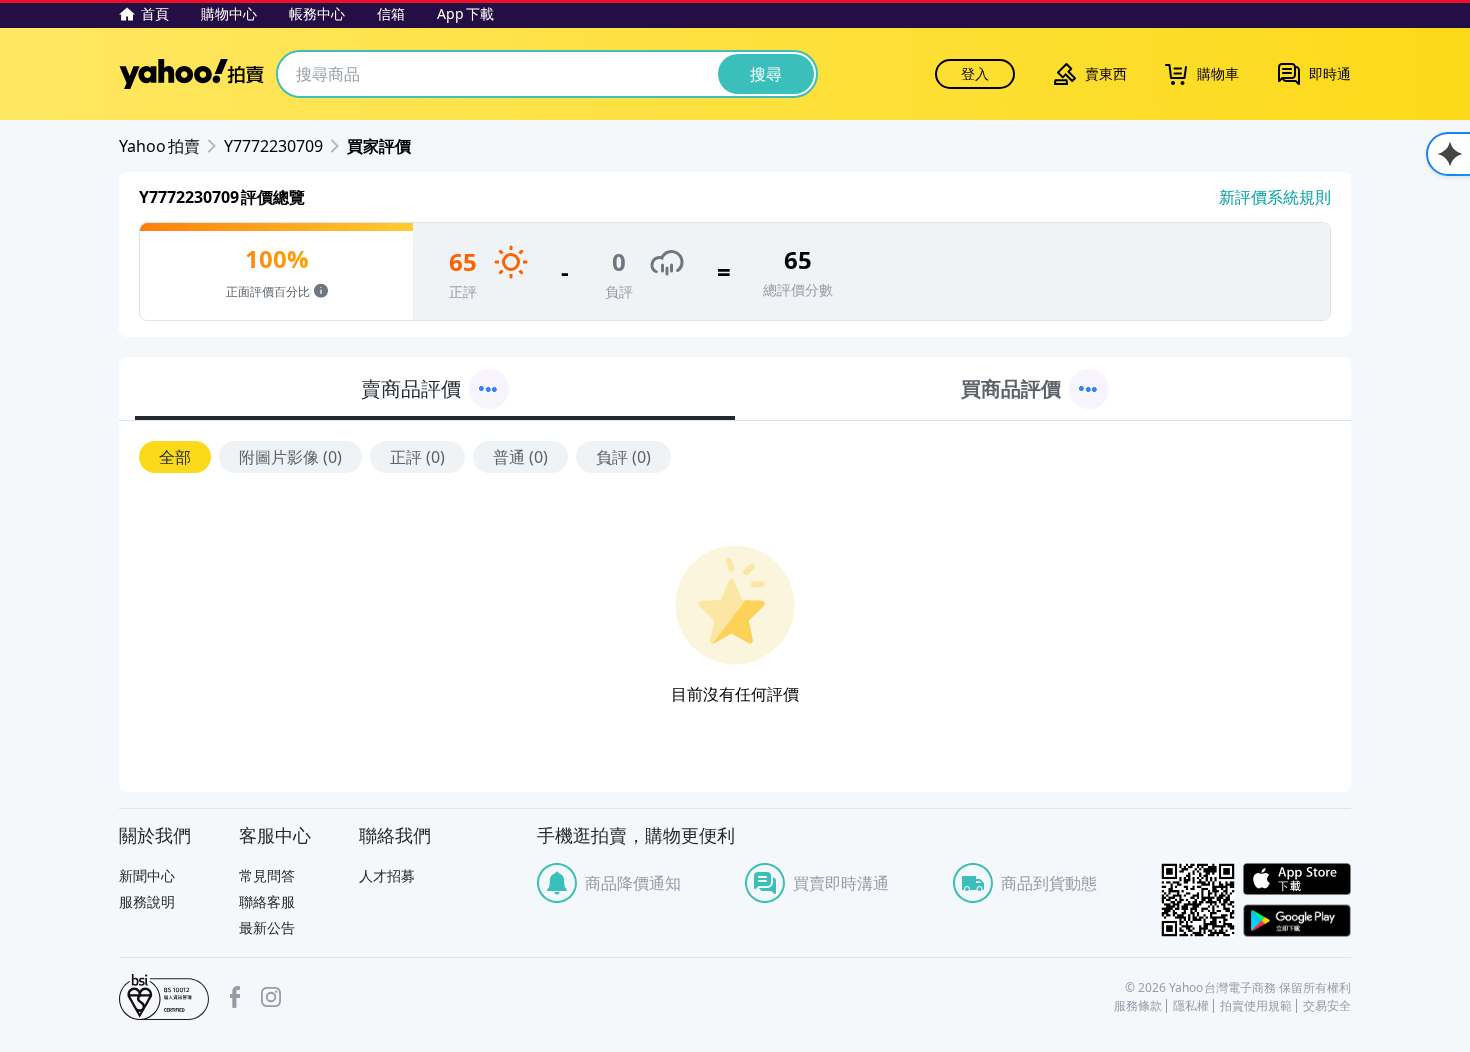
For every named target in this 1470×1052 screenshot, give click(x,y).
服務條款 (1138, 1006)
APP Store (1297, 879)
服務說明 (147, 901)
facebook (235, 997)
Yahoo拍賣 (191, 74)
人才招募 (387, 875)
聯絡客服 (267, 901)
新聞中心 (147, 875)
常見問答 (267, 875)
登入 (975, 73)
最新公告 (267, 927)
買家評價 (379, 146)
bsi (164, 997)
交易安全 (1327, 1006)
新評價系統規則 (1275, 197)
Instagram (271, 997)
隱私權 (1191, 1006)
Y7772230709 (273, 146)
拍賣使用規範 (1256, 1006)
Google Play (1297, 920)
